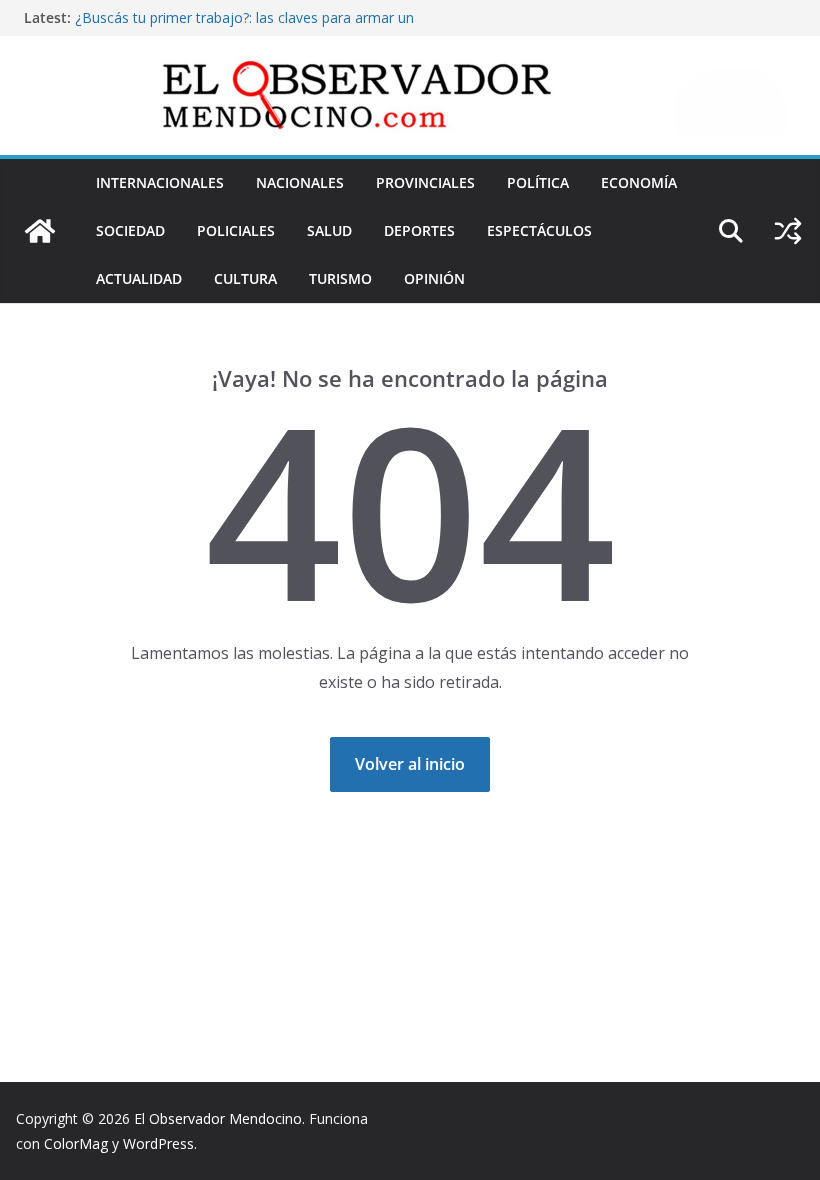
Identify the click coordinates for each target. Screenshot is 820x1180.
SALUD (329, 230)
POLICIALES (236, 230)
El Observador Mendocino (218, 1118)
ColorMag (76, 1143)
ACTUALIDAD (139, 278)
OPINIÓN (434, 278)
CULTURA (245, 278)
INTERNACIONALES (160, 182)
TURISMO (340, 278)
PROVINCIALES (425, 182)
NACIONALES (300, 182)
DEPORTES (419, 230)
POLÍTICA (538, 182)
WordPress (158, 1143)
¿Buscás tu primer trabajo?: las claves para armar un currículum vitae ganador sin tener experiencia (244, 27)
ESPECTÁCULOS (539, 230)
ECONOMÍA (639, 182)
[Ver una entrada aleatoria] (788, 231)
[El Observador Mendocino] (40, 231)
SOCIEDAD (130, 230)
